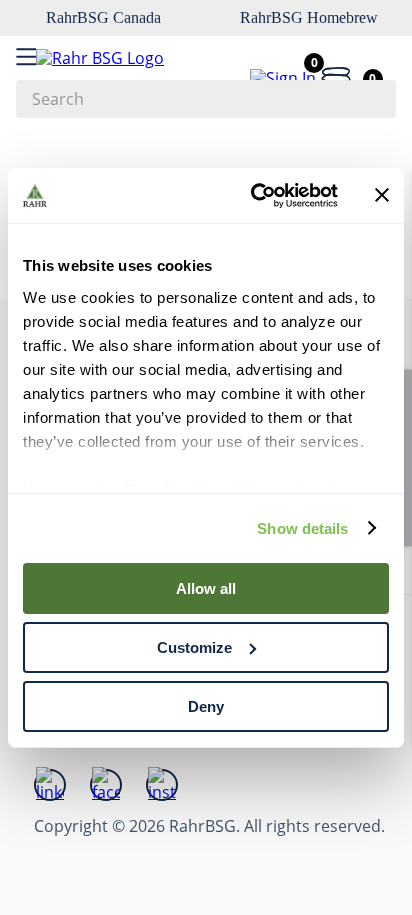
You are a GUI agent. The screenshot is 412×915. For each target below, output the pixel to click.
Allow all (206, 588)
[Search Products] (371, 99)
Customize (194, 647)
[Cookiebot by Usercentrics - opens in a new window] (255, 195)
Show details (302, 527)
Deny (206, 705)
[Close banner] (382, 195)
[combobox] (206, 99)
